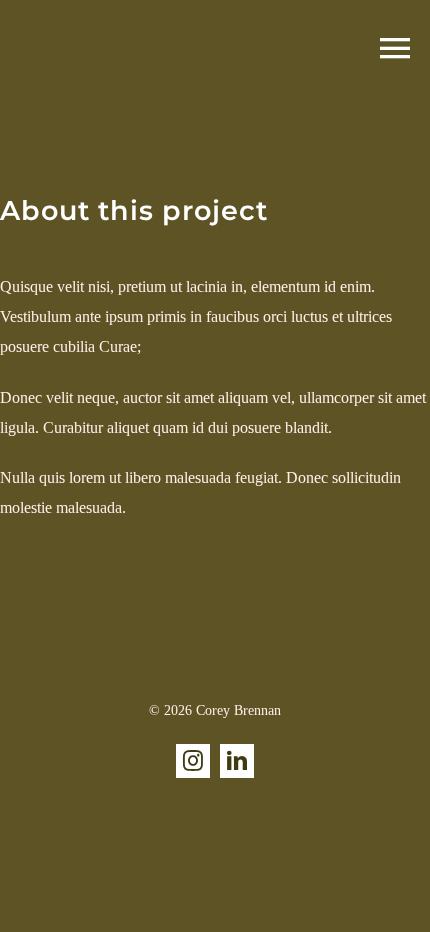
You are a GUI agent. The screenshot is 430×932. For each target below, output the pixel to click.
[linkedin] (237, 761)
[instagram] (193, 761)
